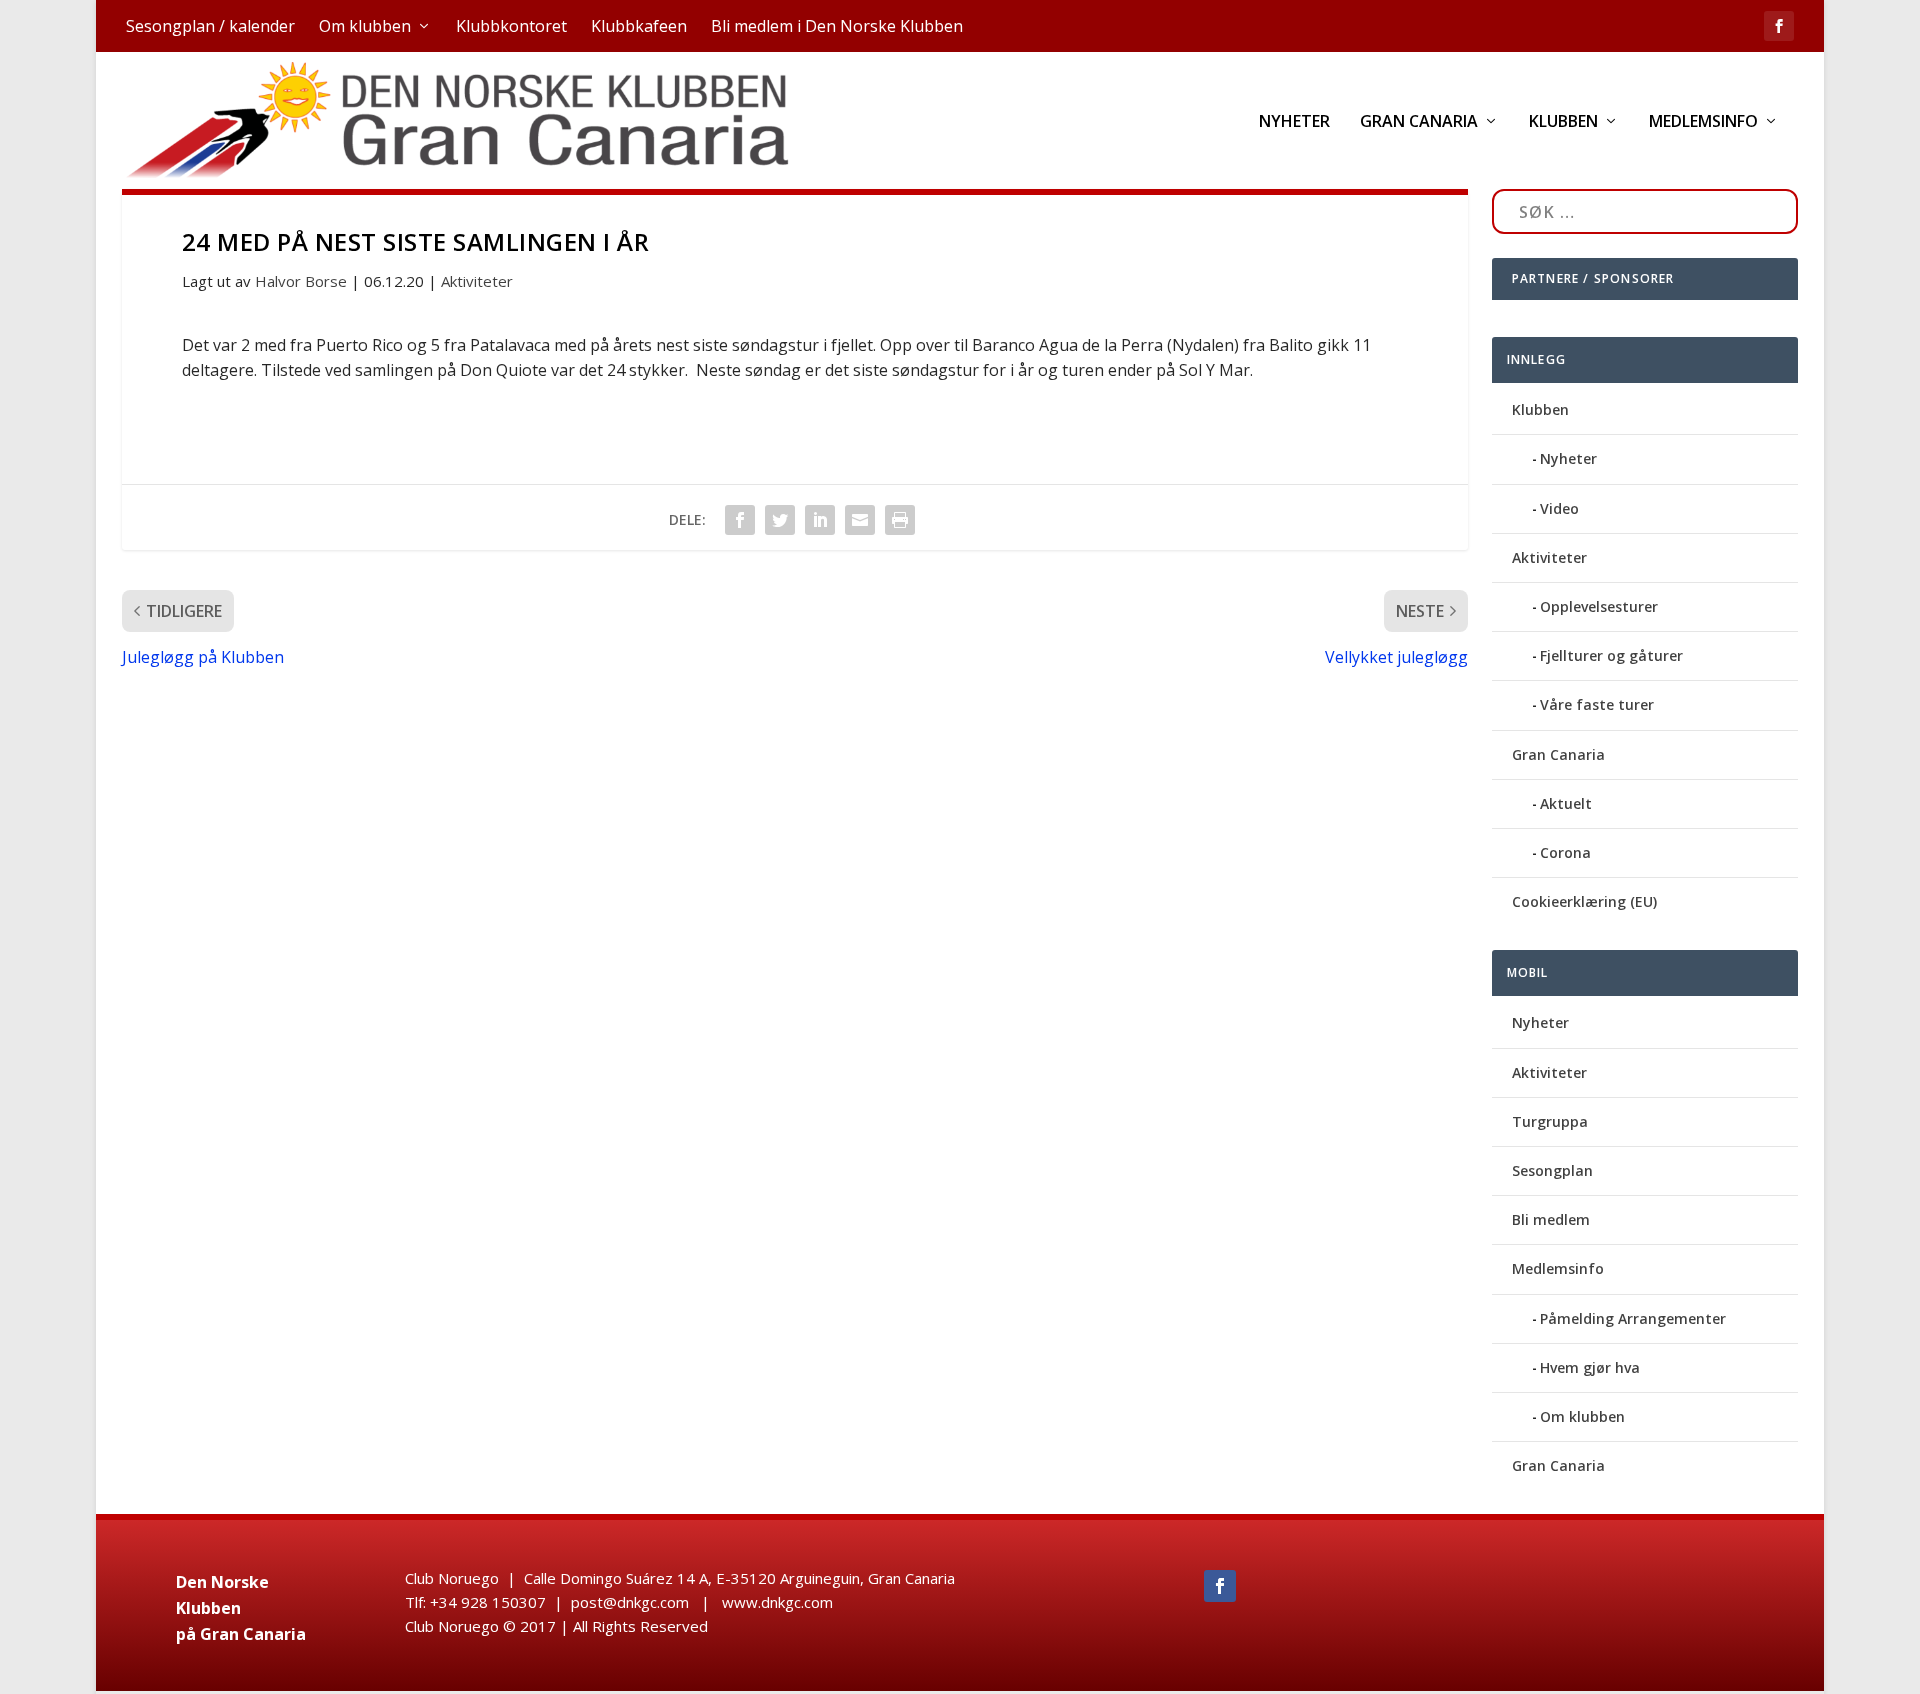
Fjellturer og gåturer (1611, 655)
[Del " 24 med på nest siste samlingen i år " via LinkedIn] (820, 520)
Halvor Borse (301, 281)
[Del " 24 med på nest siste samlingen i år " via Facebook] (740, 520)
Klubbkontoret (511, 26)
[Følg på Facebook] (1220, 1586)
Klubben (1563, 122)
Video (1559, 508)
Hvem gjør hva (1590, 1367)
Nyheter (1294, 122)
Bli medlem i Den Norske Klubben (837, 26)
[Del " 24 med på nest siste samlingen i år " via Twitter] (780, 520)
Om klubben (365, 26)
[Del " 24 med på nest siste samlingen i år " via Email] (860, 520)
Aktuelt (1566, 803)
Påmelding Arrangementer (1633, 1318)
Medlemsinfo (1703, 122)
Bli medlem (1551, 1219)
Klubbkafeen (639, 26)
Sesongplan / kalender (210, 26)
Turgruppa (1550, 1121)
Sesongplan (1552, 1170)
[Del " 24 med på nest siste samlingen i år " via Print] (900, 520)
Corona (1565, 852)
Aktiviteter (477, 281)
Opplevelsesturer (1599, 606)
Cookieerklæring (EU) (1584, 901)
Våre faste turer (1597, 704)
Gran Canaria (1419, 122)
